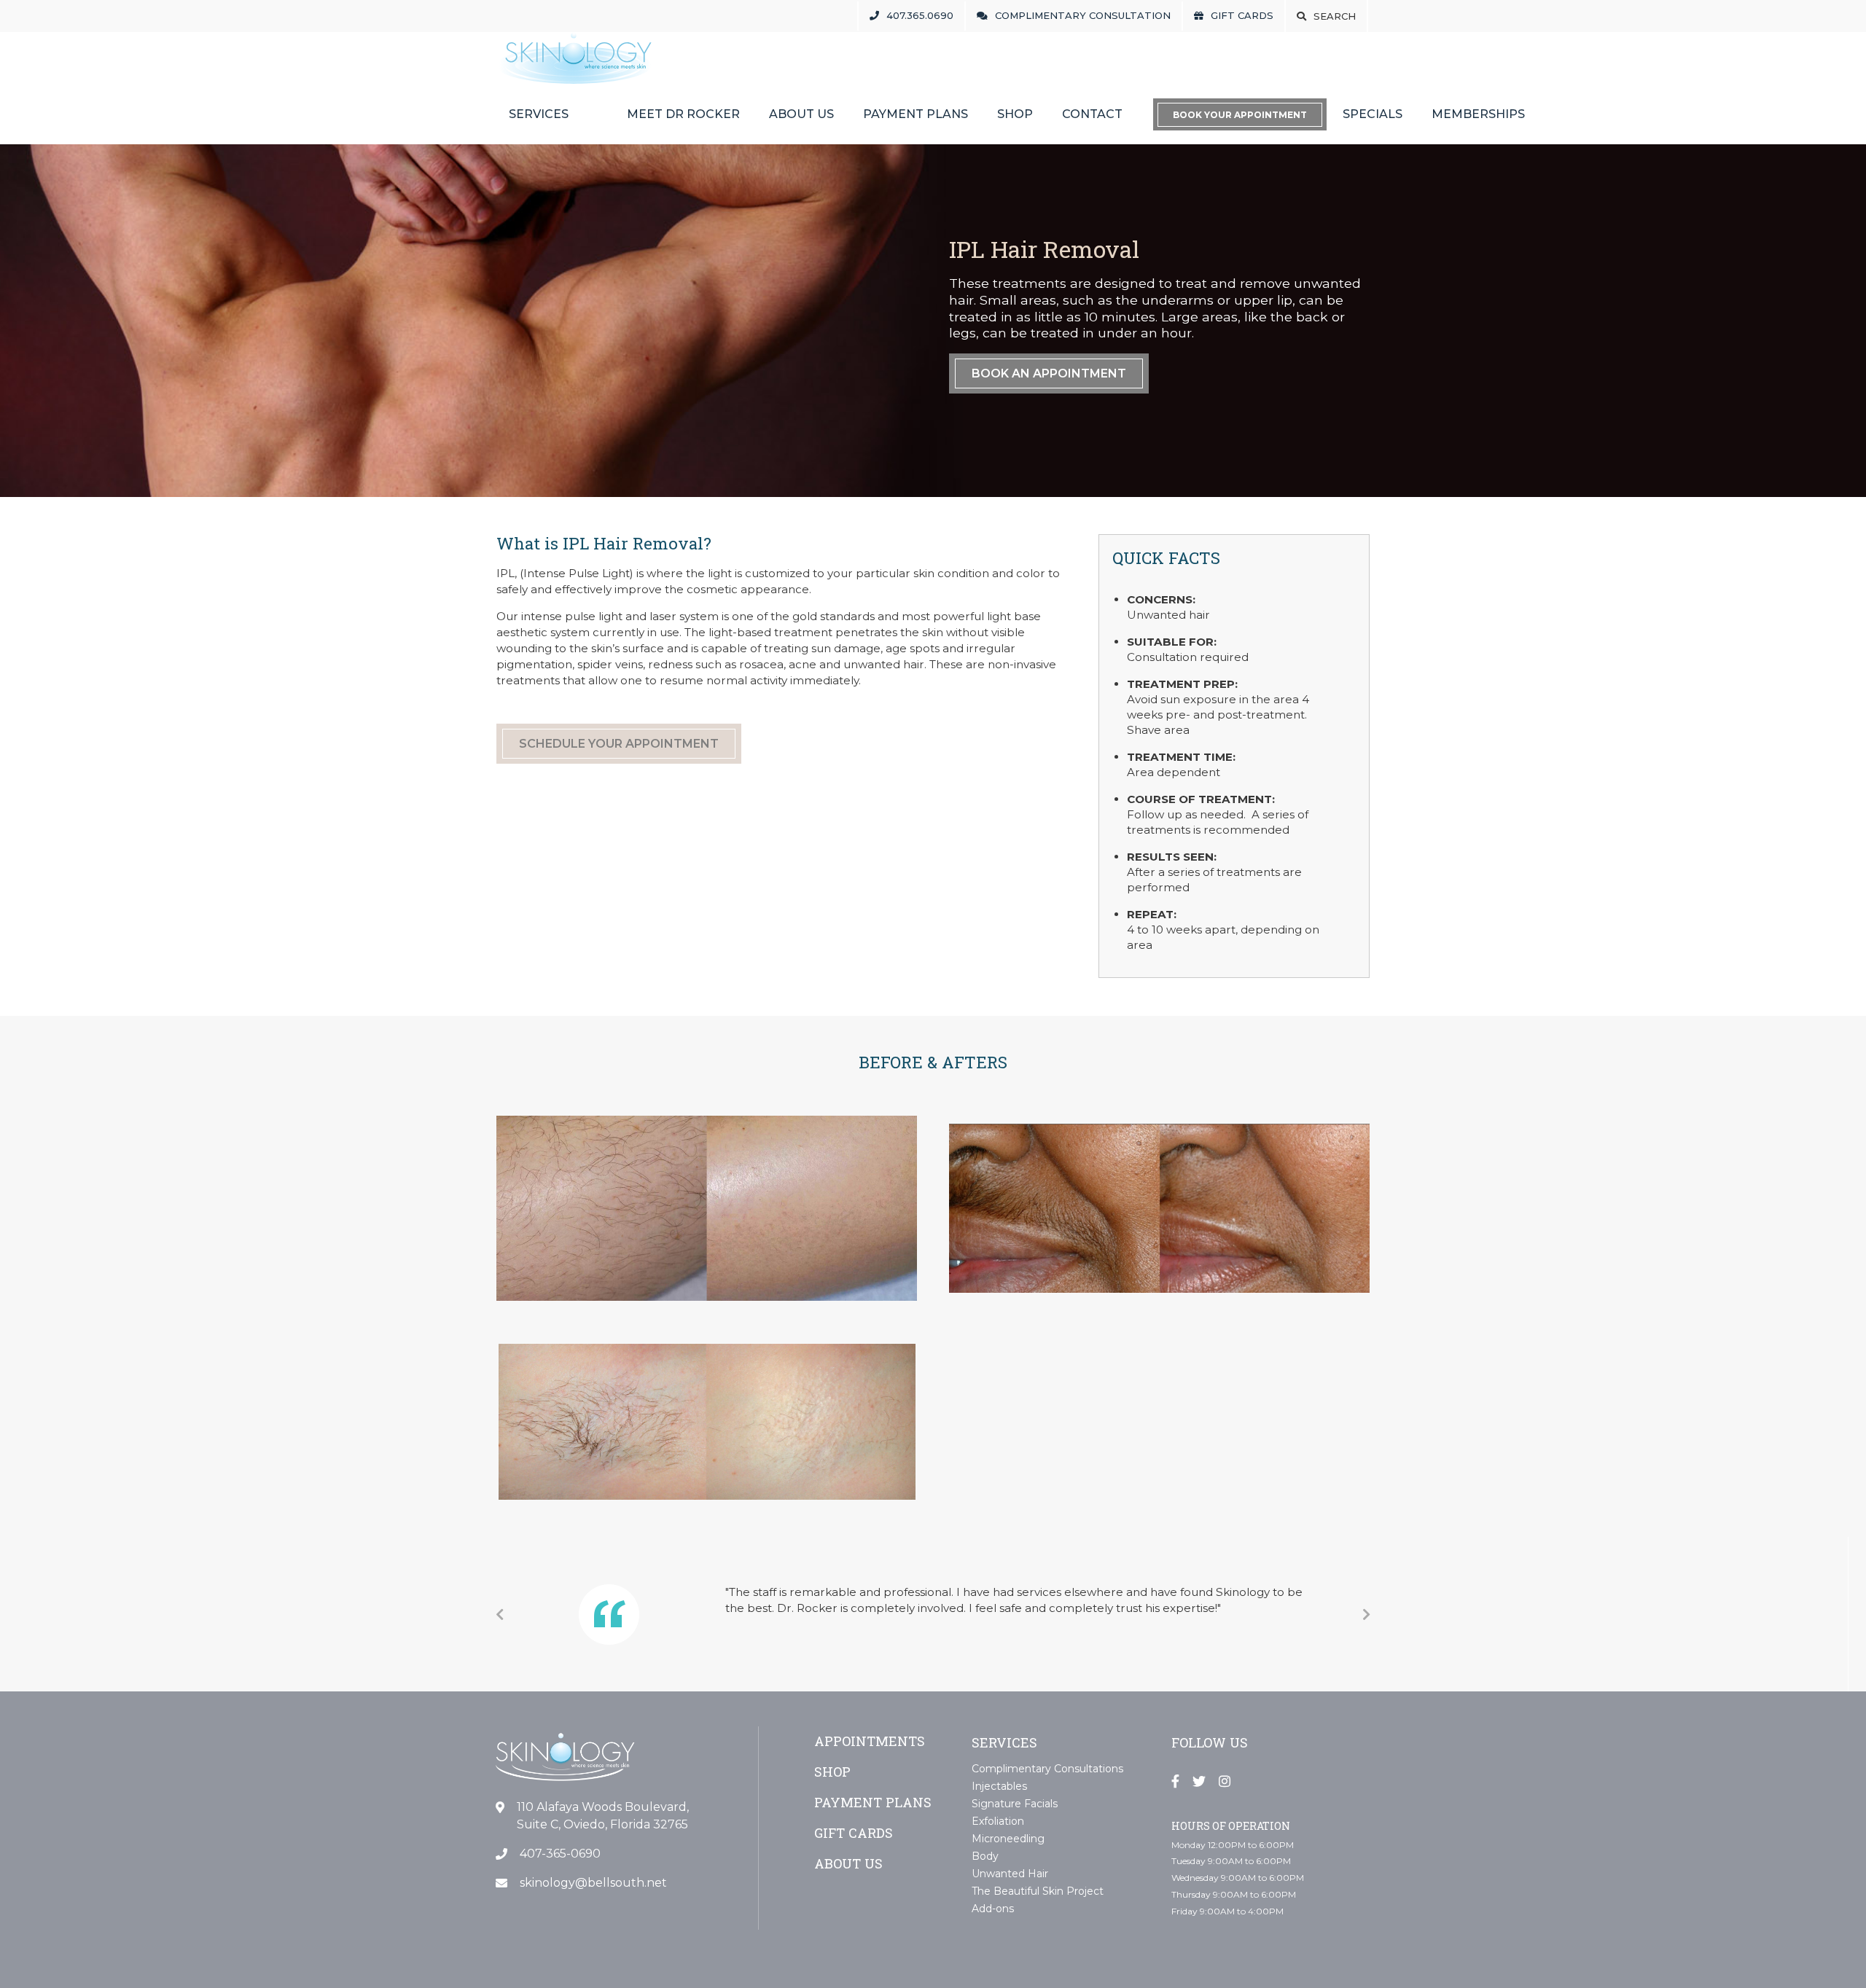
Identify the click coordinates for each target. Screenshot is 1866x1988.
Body (985, 1856)
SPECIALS (1373, 114)
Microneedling (1008, 1839)
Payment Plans (916, 114)
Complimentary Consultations (1047, 1769)
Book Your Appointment (1240, 115)
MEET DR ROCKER (683, 114)
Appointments (870, 1741)
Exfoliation (998, 1821)
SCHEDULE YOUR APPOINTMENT (619, 744)
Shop (1015, 114)
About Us (801, 114)
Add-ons (993, 1909)
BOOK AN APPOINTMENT (1049, 373)
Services (539, 114)
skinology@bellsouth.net (593, 1883)
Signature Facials (1015, 1804)
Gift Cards (1242, 15)
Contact (1092, 114)
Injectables (999, 1786)
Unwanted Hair (1010, 1874)
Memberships (1478, 114)
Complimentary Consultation (1083, 15)
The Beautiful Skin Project (1038, 1891)
